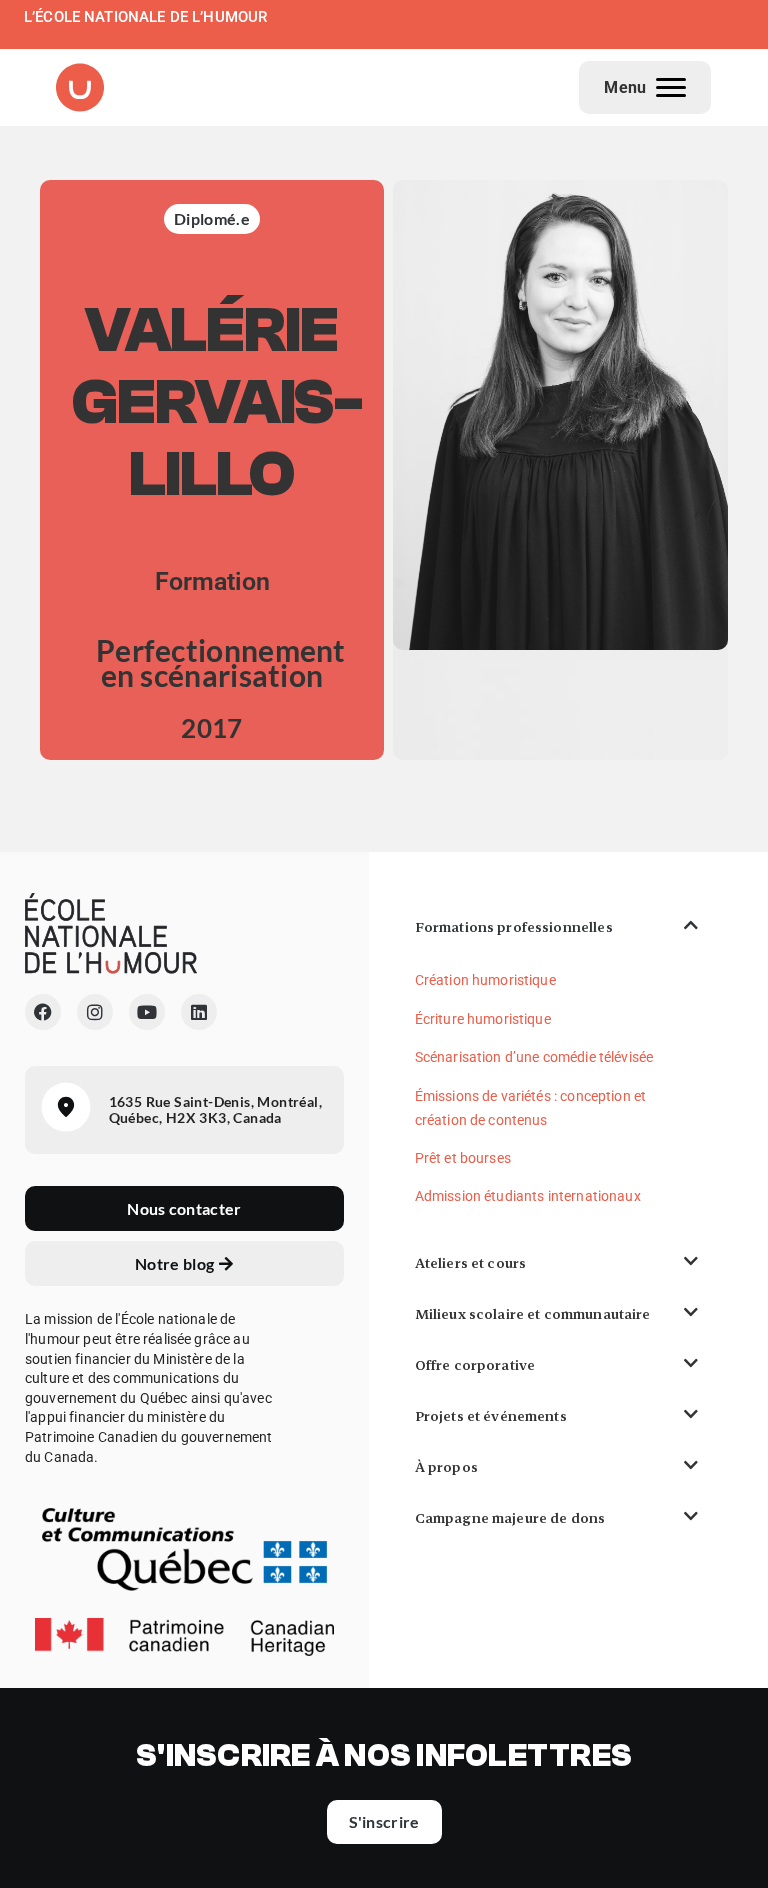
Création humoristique (485, 980)
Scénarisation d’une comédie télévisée (534, 1057)
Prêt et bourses (463, 1158)
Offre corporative (475, 1365)
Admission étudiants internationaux (528, 1196)
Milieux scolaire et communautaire (533, 1314)
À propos (446, 1467)
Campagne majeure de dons (510, 1518)
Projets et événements (491, 1416)
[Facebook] (43, 1012)
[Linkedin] (199, 1012)
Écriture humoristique (483, 1019)
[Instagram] (95, 1012)
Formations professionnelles (514, 927)
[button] (556, 927)
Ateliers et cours (471, 1263)
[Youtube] (147, 1012)
